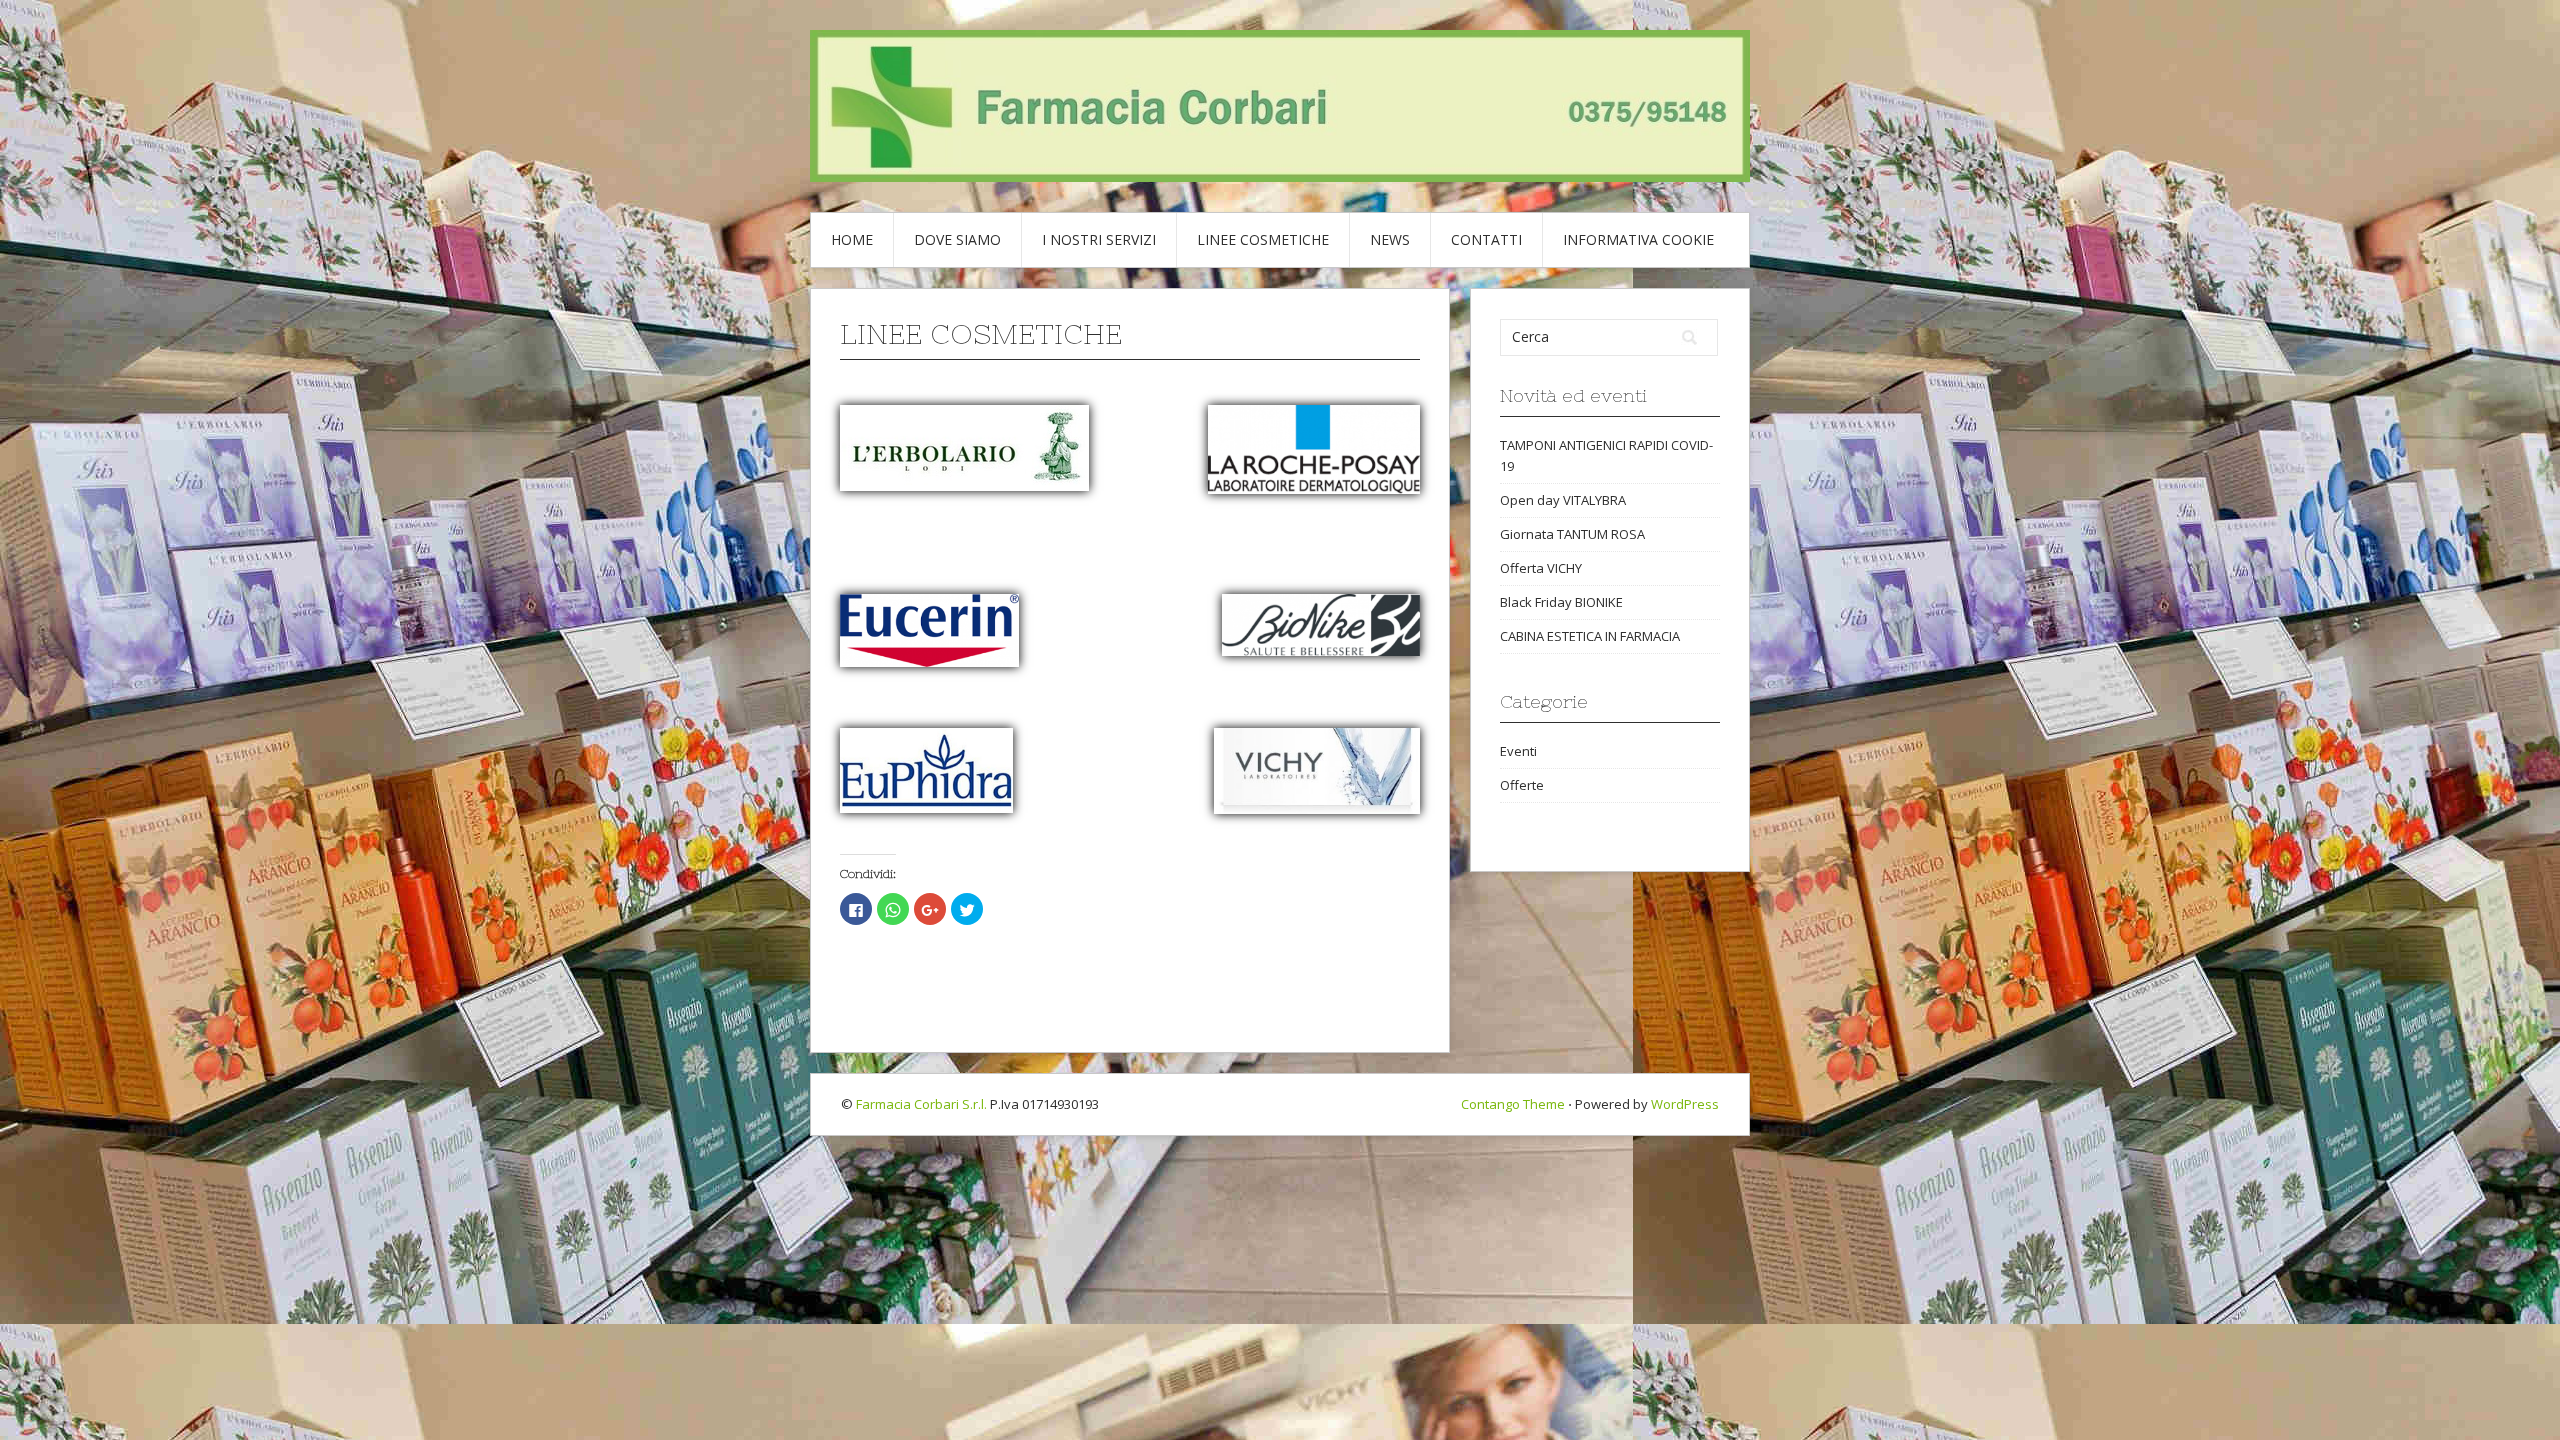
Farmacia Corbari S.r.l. (921, 1104)
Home (852, 239)
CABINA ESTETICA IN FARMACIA (1590, 636)
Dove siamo (957, 239)
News (1390, 239)
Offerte (1522, 785)
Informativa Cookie (1638, 239)
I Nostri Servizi (1099, 239)
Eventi (1518, 751)
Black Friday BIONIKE (1561, 602)
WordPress (1685, 1104)
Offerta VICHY (1541, 568)
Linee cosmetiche (1263, 239)
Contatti (1486, 239)
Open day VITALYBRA (1563, 500)
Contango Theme (1513, 1104)
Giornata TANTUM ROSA (1572, 534)
